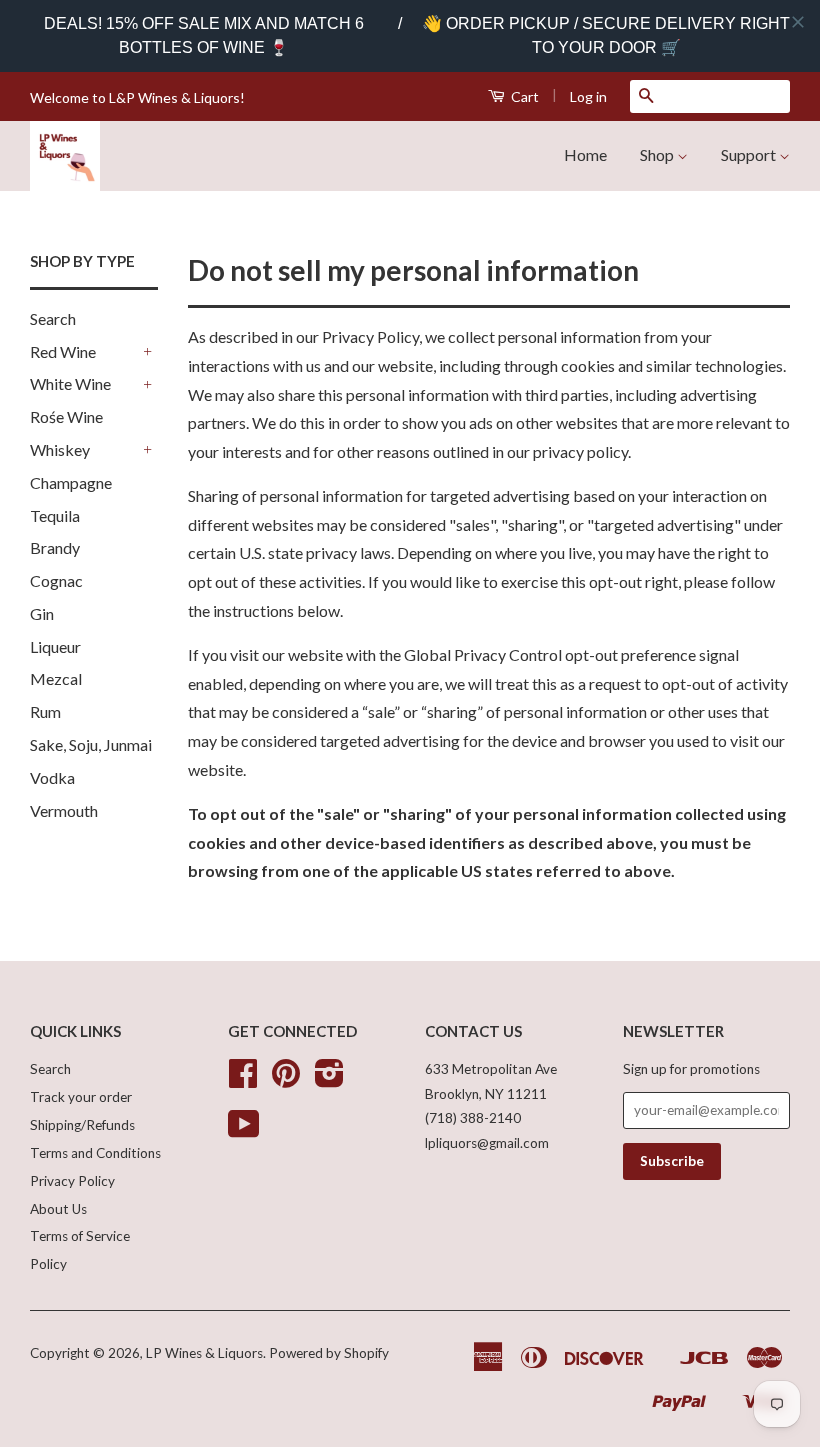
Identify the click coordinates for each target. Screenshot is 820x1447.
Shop (658, 154)
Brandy (55, 547)
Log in (588, 96)
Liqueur (55, 646)
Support (750, 154)
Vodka (52, 777)
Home (585, 154)
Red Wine (63, 351)
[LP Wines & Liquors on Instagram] (329, 1080)
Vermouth (64, 810)
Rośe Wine (66, 416)
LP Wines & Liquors (204, 1353)
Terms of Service (80, 1236)
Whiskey (60, 449)
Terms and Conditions (95, 1153)
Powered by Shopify (329, 1353)
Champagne (71, 482)
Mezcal (56, 678)
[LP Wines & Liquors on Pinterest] (286, 1080)
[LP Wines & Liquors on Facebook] (243, 1080)
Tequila (55, 515)
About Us (58, 1209)
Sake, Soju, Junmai (91, 744)
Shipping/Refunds (82, 1125)
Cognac (56, 580)
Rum (45, 711)
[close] (798, 22)
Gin (42, 613)
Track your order (81, 1097)
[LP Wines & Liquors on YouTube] (244, 1131)
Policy (48, 1264)
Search (53, 318)
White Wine (70, 383)
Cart (523, 96)
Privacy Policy (72, 1181)
